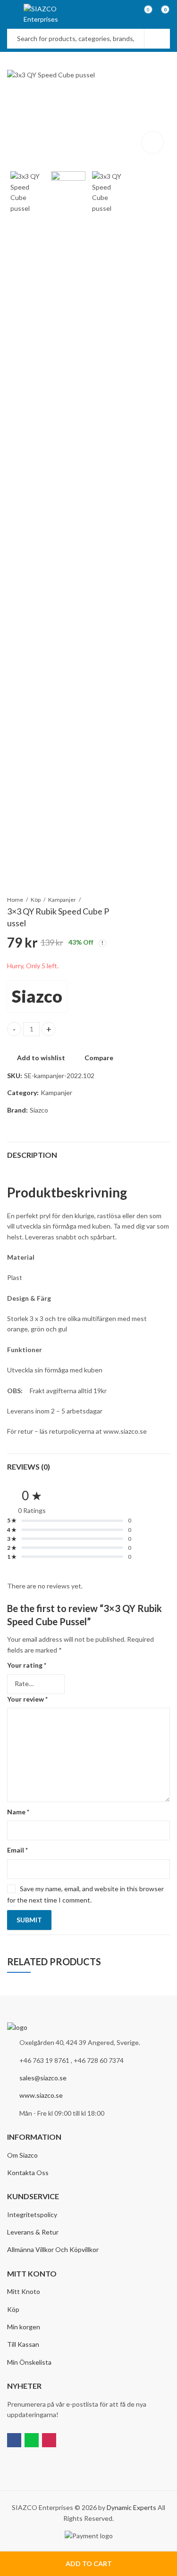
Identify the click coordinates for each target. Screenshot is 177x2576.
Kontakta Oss (28, 2173)
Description (32, 1155)
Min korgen (24, 2327)
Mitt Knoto (24, 2291)
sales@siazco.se (43, 2078)
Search (157, 39)
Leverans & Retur (33, 2232)
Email (17, 1850)
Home (15, 900)
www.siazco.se (41, 2095)
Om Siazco (22, 2155)
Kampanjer (62, 900)
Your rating (27, 1665)
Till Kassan (23, 2344)
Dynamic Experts (131, 2507)
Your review (27, 1699)
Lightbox (152, 142)
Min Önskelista (29, 2362)
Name (18, 1812)
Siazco (37, 996)
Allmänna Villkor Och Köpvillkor (53, 2249)
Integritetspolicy (32, 2215)
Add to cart (89, 2564)
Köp (36, 900)
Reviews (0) (29, 1467)
